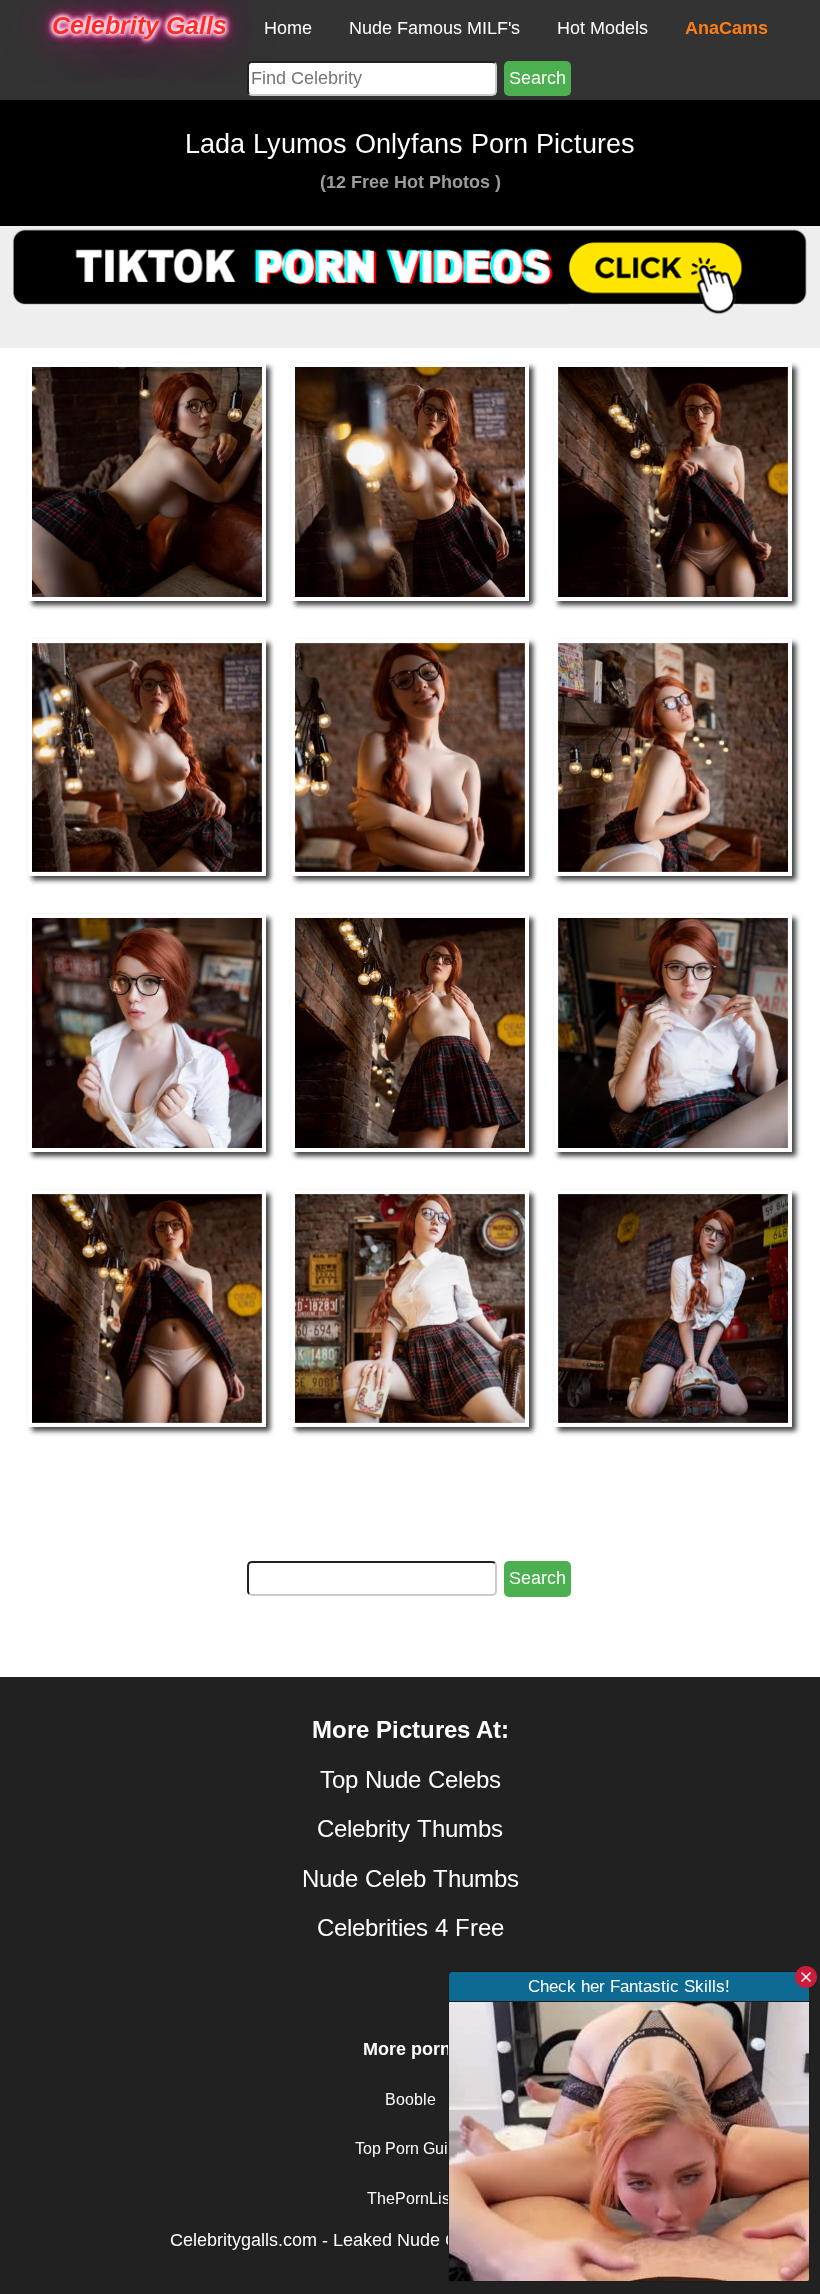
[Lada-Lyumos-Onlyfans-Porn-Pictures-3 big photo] (147, 756)
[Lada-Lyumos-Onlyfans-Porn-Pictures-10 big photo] (410, 1307)
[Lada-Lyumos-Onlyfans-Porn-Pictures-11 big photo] (673, 1307)
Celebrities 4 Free (410, 1927)
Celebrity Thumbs (410, 1828)
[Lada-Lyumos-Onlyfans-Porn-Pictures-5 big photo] (673, 756)
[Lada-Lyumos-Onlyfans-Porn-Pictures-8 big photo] (673, 1032)
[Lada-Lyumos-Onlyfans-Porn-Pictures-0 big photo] (147, 481)
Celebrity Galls (139, 25)
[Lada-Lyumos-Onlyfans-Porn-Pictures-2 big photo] (673, 481)
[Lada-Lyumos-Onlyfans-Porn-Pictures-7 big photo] (410, 1032)
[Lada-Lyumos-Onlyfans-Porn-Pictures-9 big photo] (147, 1307)
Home (288, 28)
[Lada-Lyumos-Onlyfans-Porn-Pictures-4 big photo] (410, 756)
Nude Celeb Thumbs (410, 1878)
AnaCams (726, 28)
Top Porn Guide (410, 2148)
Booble (410, 2099)
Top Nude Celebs (410, 1779)
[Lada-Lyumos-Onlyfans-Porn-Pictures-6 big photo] (147, 1032)
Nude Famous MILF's (434, 28)
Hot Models (602, 28)
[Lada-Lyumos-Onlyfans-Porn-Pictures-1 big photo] (410, 481)
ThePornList (410, 2198)
